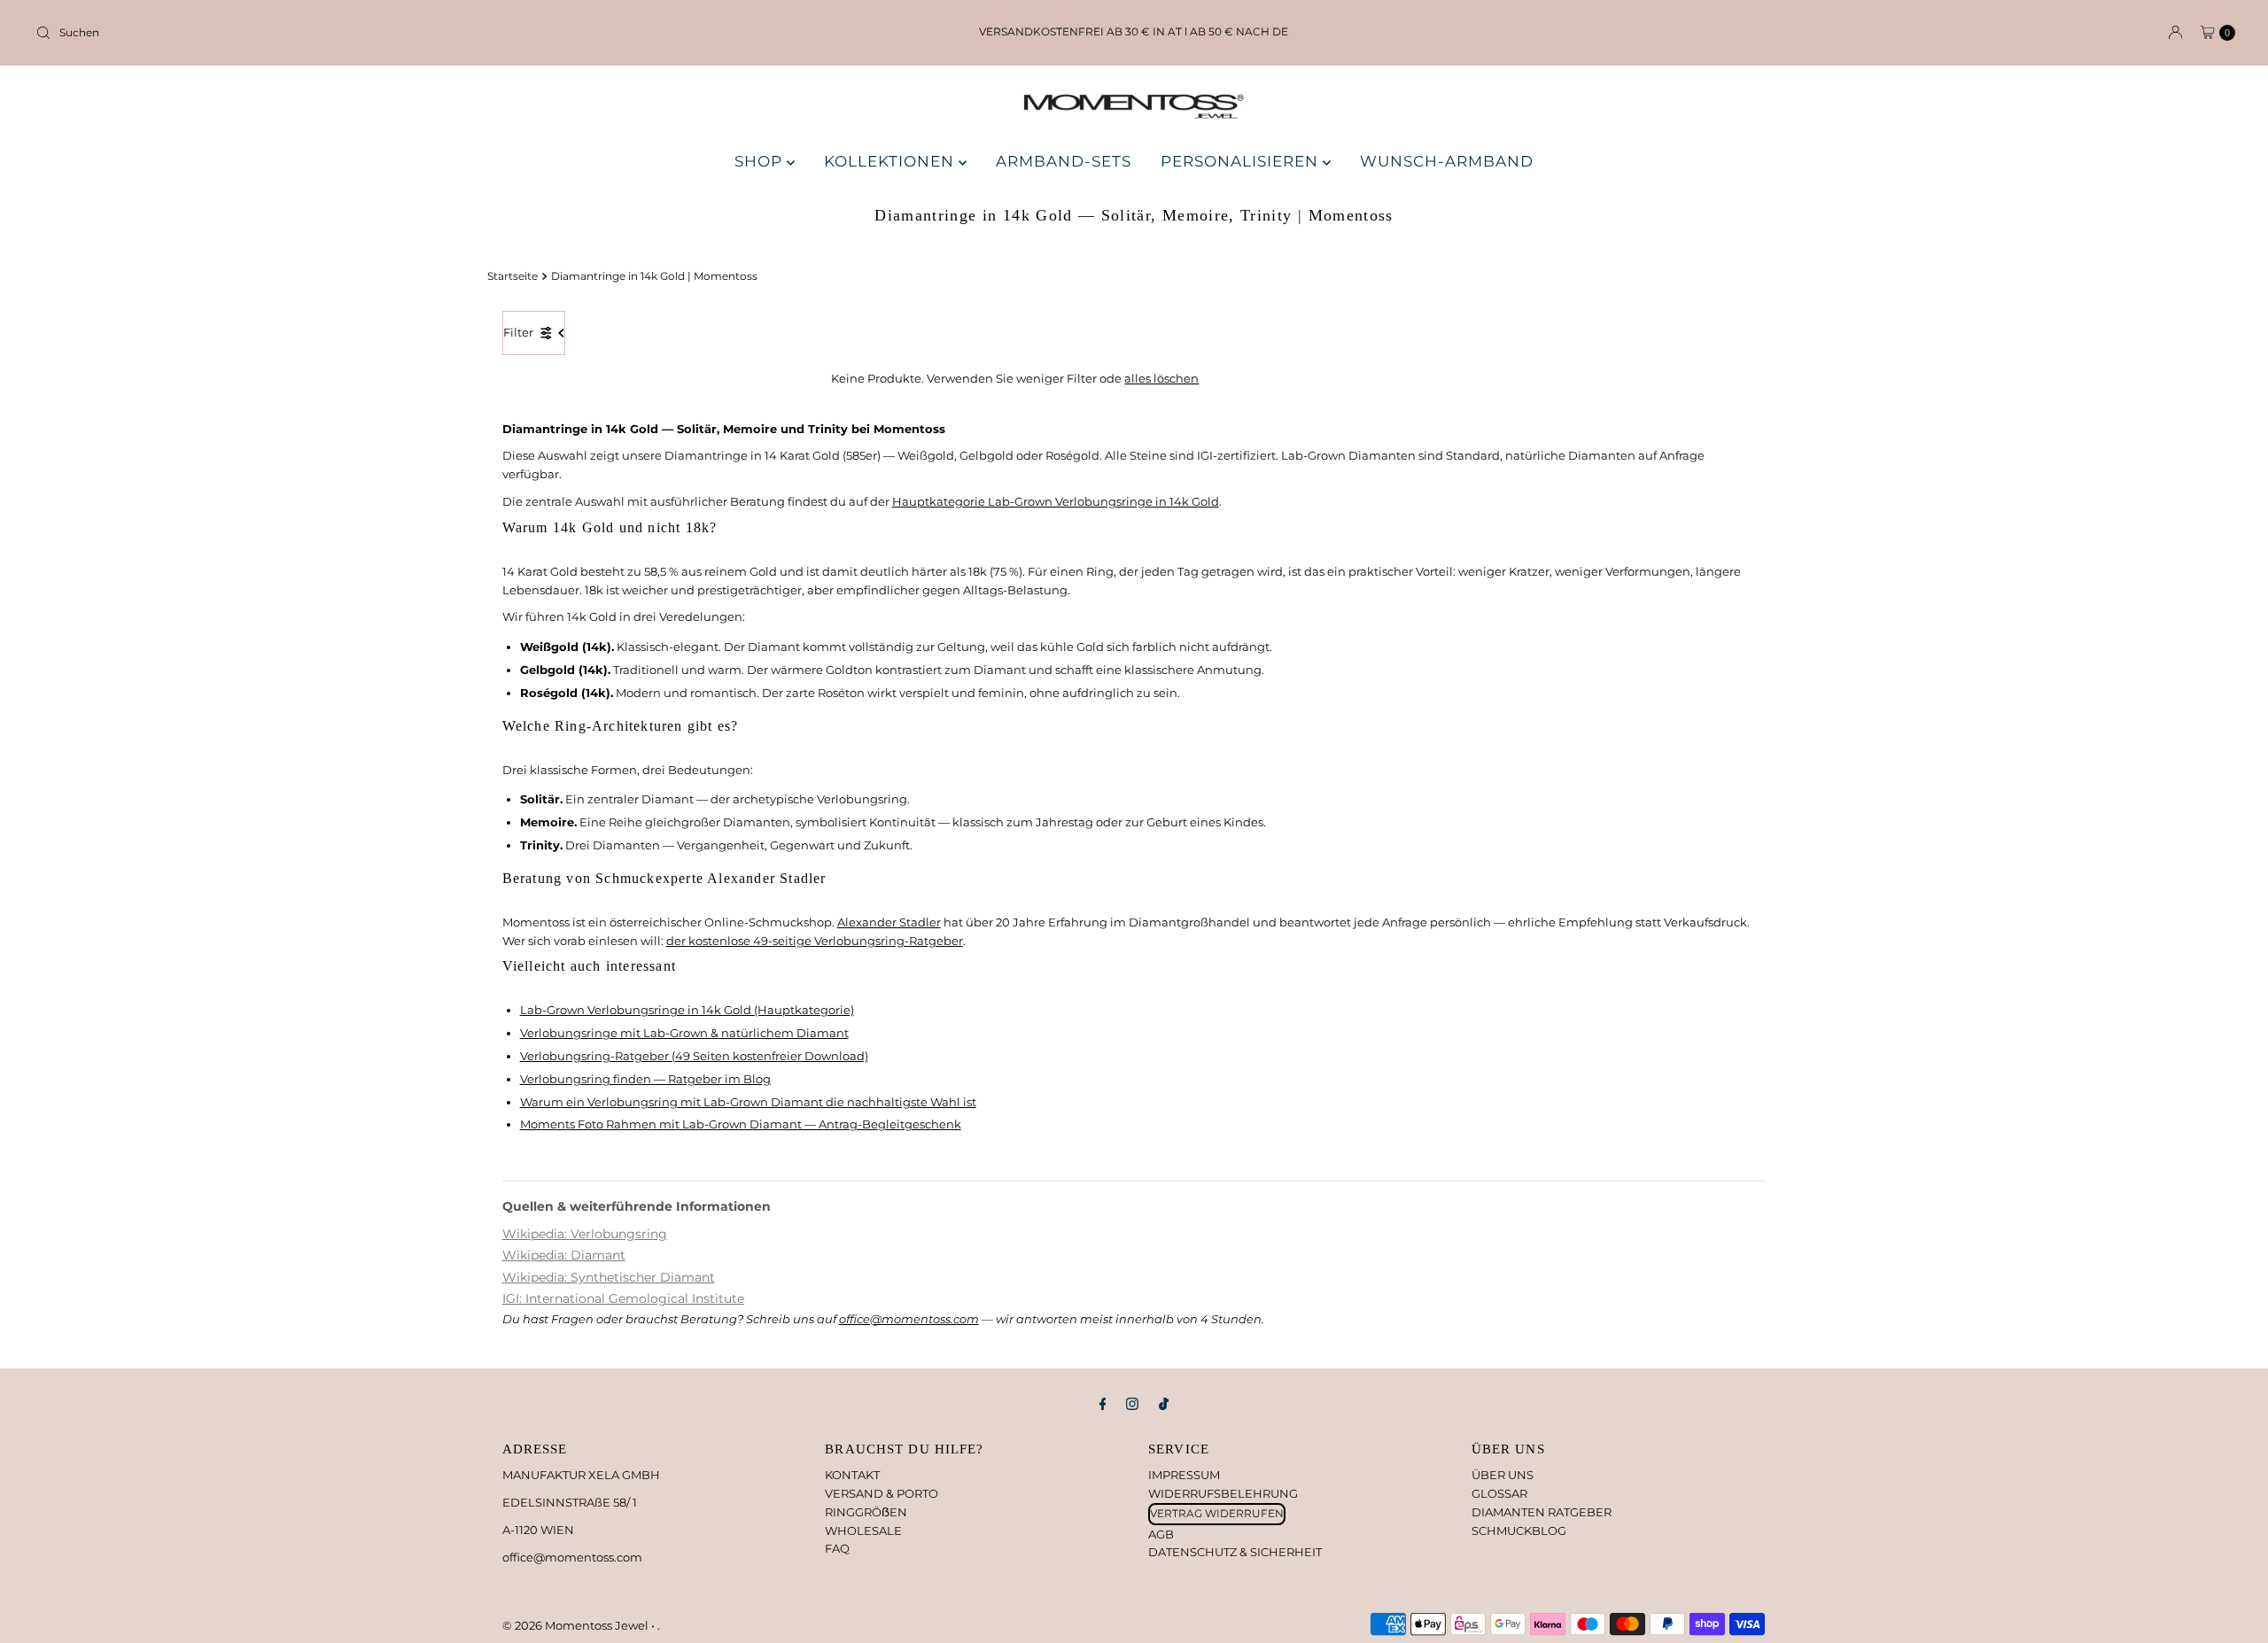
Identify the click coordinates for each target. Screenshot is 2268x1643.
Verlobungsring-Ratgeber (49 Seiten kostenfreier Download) (694, 1056)
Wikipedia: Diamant (564, 1255)
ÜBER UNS (1503, 1475)
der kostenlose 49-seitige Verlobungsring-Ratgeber (815, 941)
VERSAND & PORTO (882, 1493)
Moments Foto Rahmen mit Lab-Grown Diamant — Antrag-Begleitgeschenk (741, 1124)
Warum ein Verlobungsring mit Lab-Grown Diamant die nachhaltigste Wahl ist (748, 1102)
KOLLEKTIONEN (891, 161)
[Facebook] (1103, 1404)
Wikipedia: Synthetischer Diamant (609, 1277)
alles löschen (1161, 378)
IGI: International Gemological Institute (623, 1298)
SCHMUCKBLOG (1519, 1531)
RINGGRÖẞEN (866, 1512)
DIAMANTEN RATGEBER (1542, 1512)
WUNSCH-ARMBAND (1447, 161)
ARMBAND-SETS (1064, 161)
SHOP (761, 161)
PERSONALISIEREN (1242, 161)
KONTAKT (852, 1475)
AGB (1161, 1534)
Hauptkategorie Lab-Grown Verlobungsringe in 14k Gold (1056, 501)
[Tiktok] (1164, 1404)
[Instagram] (1132, 1404)
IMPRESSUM (1184, 1475)
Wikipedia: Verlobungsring (585, 1234)
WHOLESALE (863, 1531)
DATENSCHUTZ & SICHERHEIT (1235, 1552)
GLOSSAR (1499, 1493)
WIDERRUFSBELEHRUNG (1223, 1493)
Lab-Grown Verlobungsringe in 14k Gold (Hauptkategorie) (687, 1010)
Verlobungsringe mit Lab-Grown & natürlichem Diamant (684, 1033)
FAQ (837, 1548)
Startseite (513, 276)
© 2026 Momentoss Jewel (577, 1625)
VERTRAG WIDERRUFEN (1217, 1513)
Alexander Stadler (889, 922)
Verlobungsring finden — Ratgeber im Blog (645, 1079)
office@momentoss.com (909, 1319)
